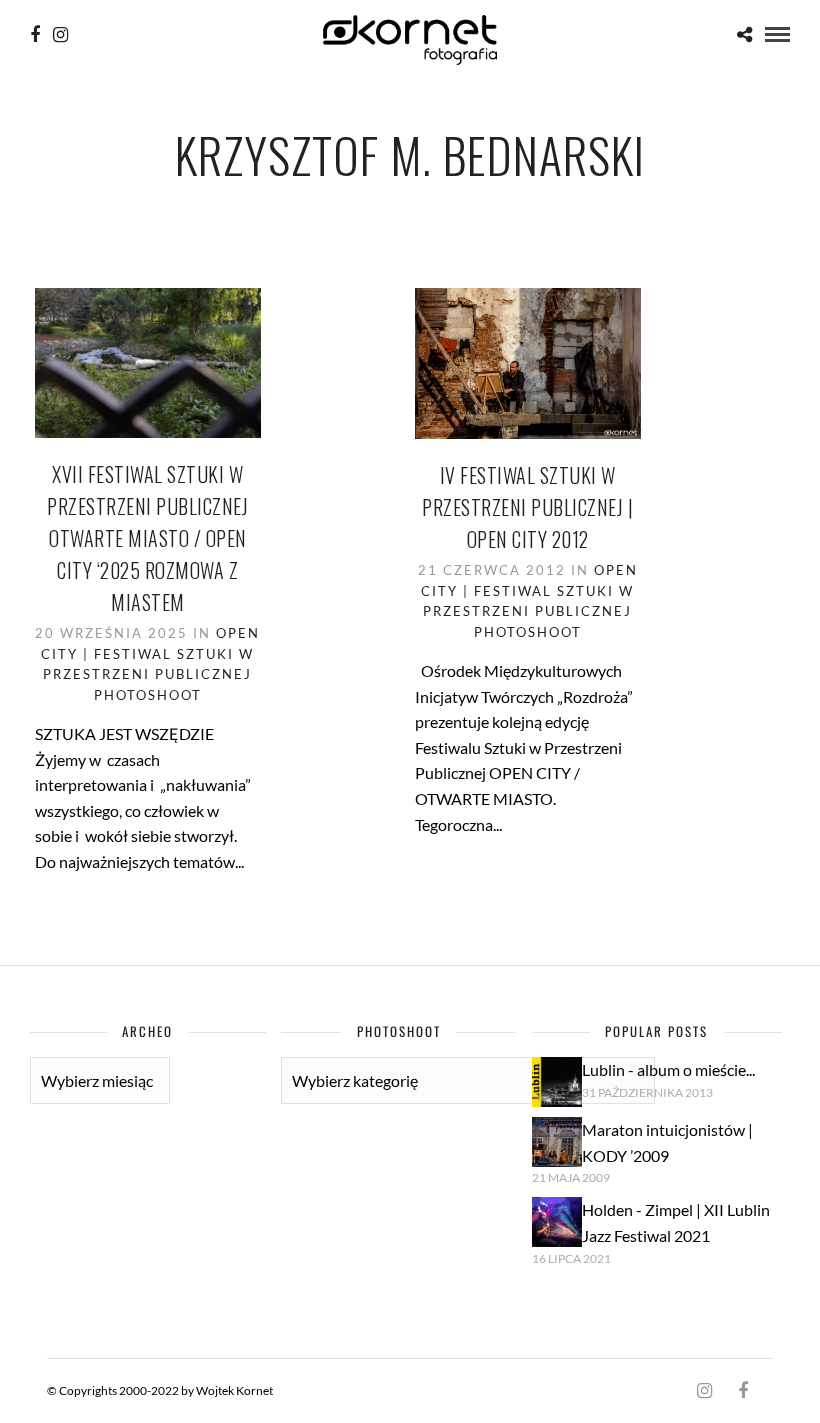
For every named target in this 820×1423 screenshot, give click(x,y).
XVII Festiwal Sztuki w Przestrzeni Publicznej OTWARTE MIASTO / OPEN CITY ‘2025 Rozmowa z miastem (147, 538)
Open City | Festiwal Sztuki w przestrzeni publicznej (150, 654)
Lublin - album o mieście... (668, 1069)
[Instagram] (60, 35)
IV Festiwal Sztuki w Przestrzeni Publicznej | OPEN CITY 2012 (527, 507)
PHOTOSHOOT (148, 695)
